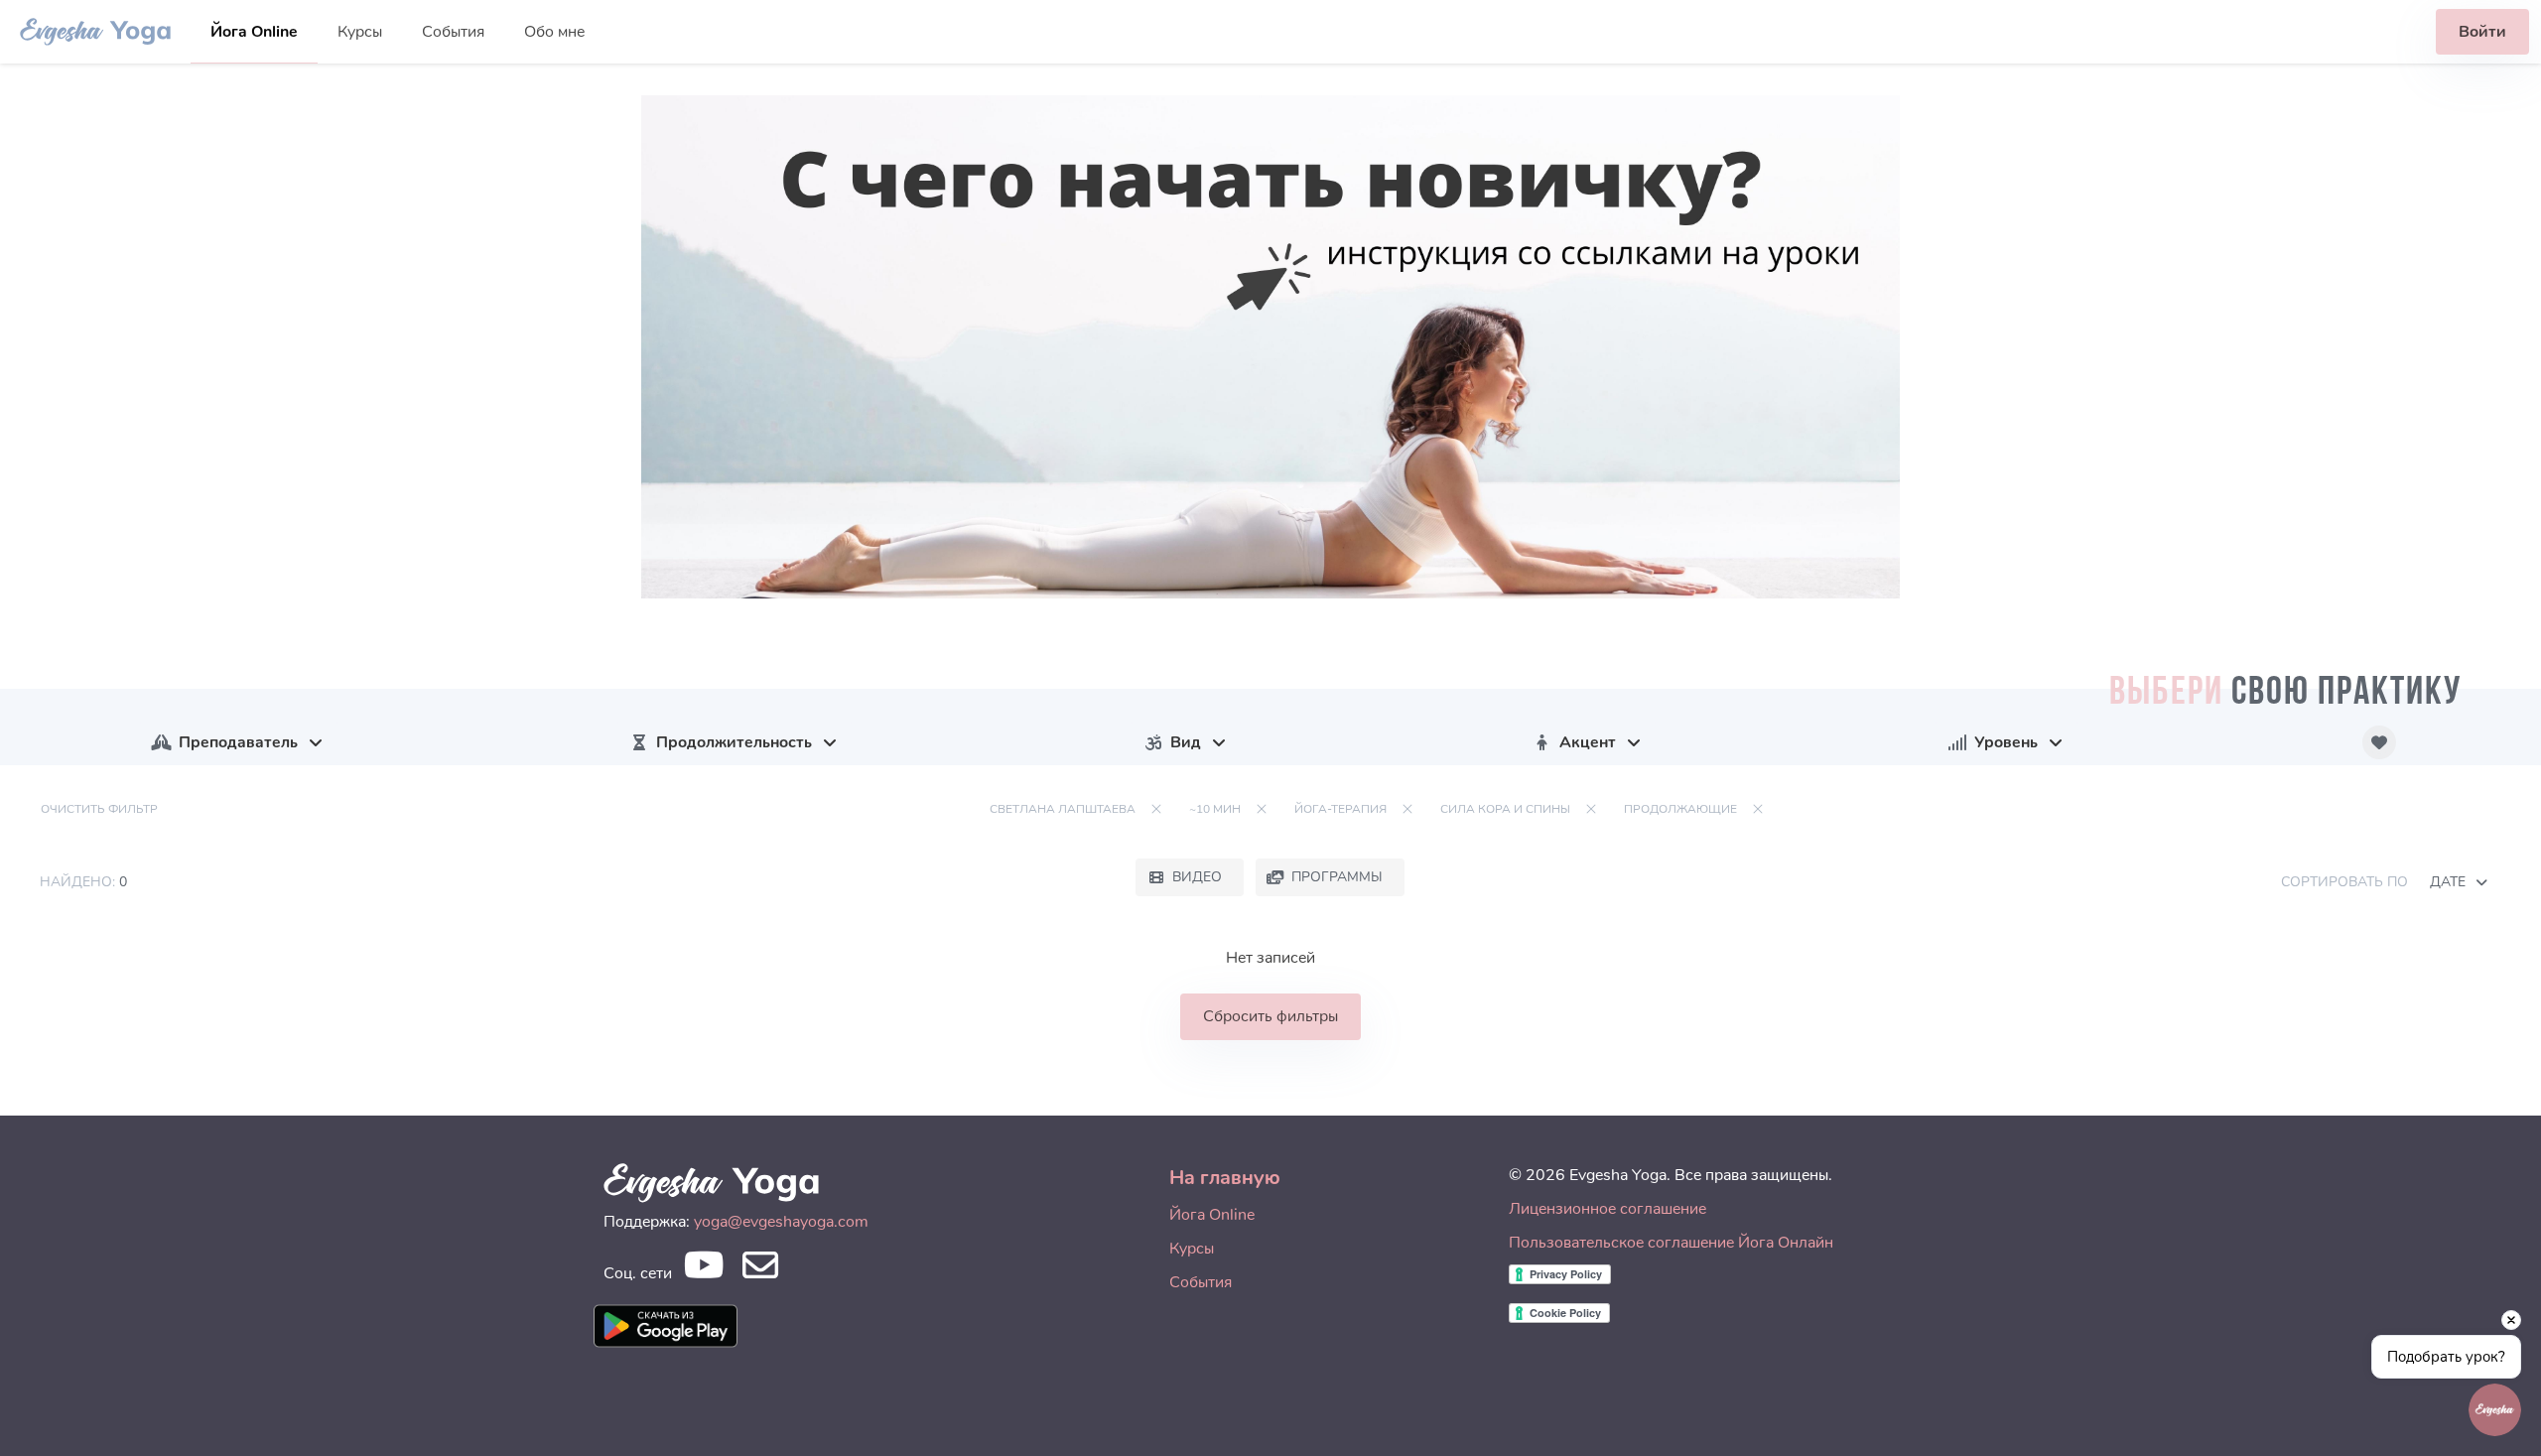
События (453, 32)
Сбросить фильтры (1270, 1016)
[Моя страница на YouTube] (703, 1271)
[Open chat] (2495, 1410)
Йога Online (254, 32)
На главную (1225, 1178)
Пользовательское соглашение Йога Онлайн (1671, 1243)
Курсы (360, 32)
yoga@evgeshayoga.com (781, 1222)
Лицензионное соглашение (1607, 1209)
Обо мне (554, 32)
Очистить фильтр (99, 809)
